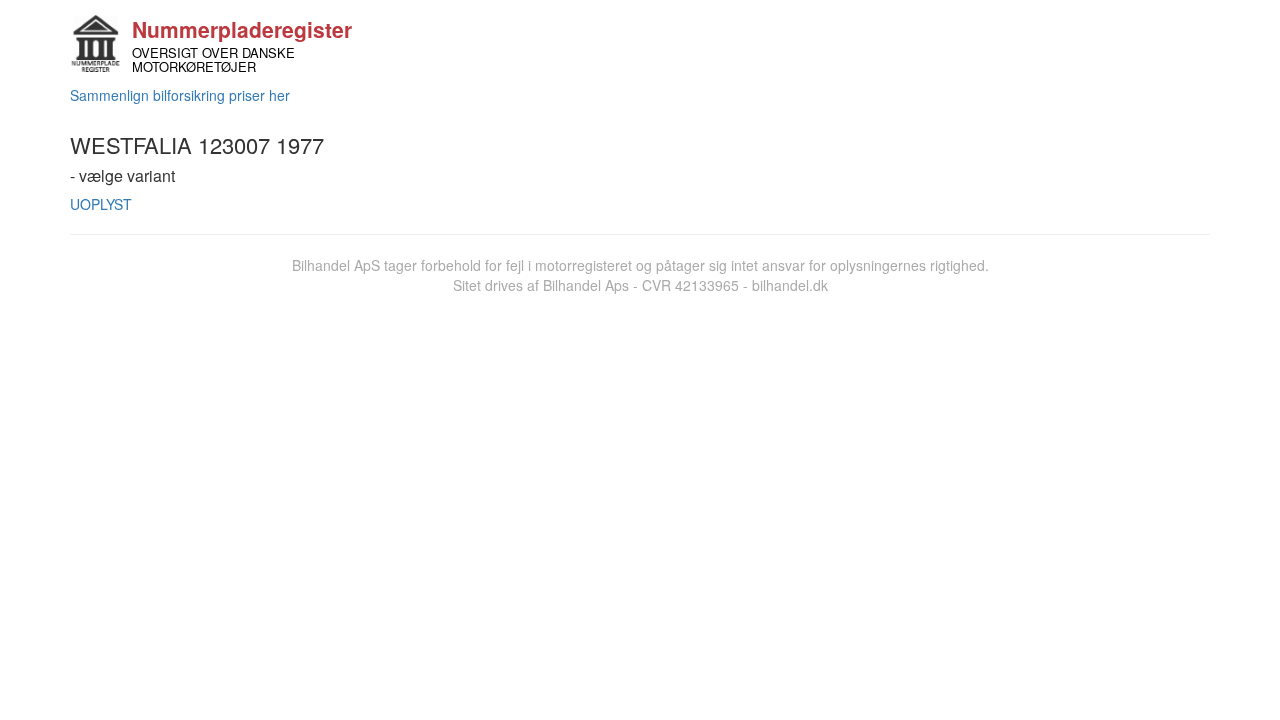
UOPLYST (101, 204)
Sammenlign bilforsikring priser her (180, 95)
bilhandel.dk (790, 285)
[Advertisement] (640, 445)
